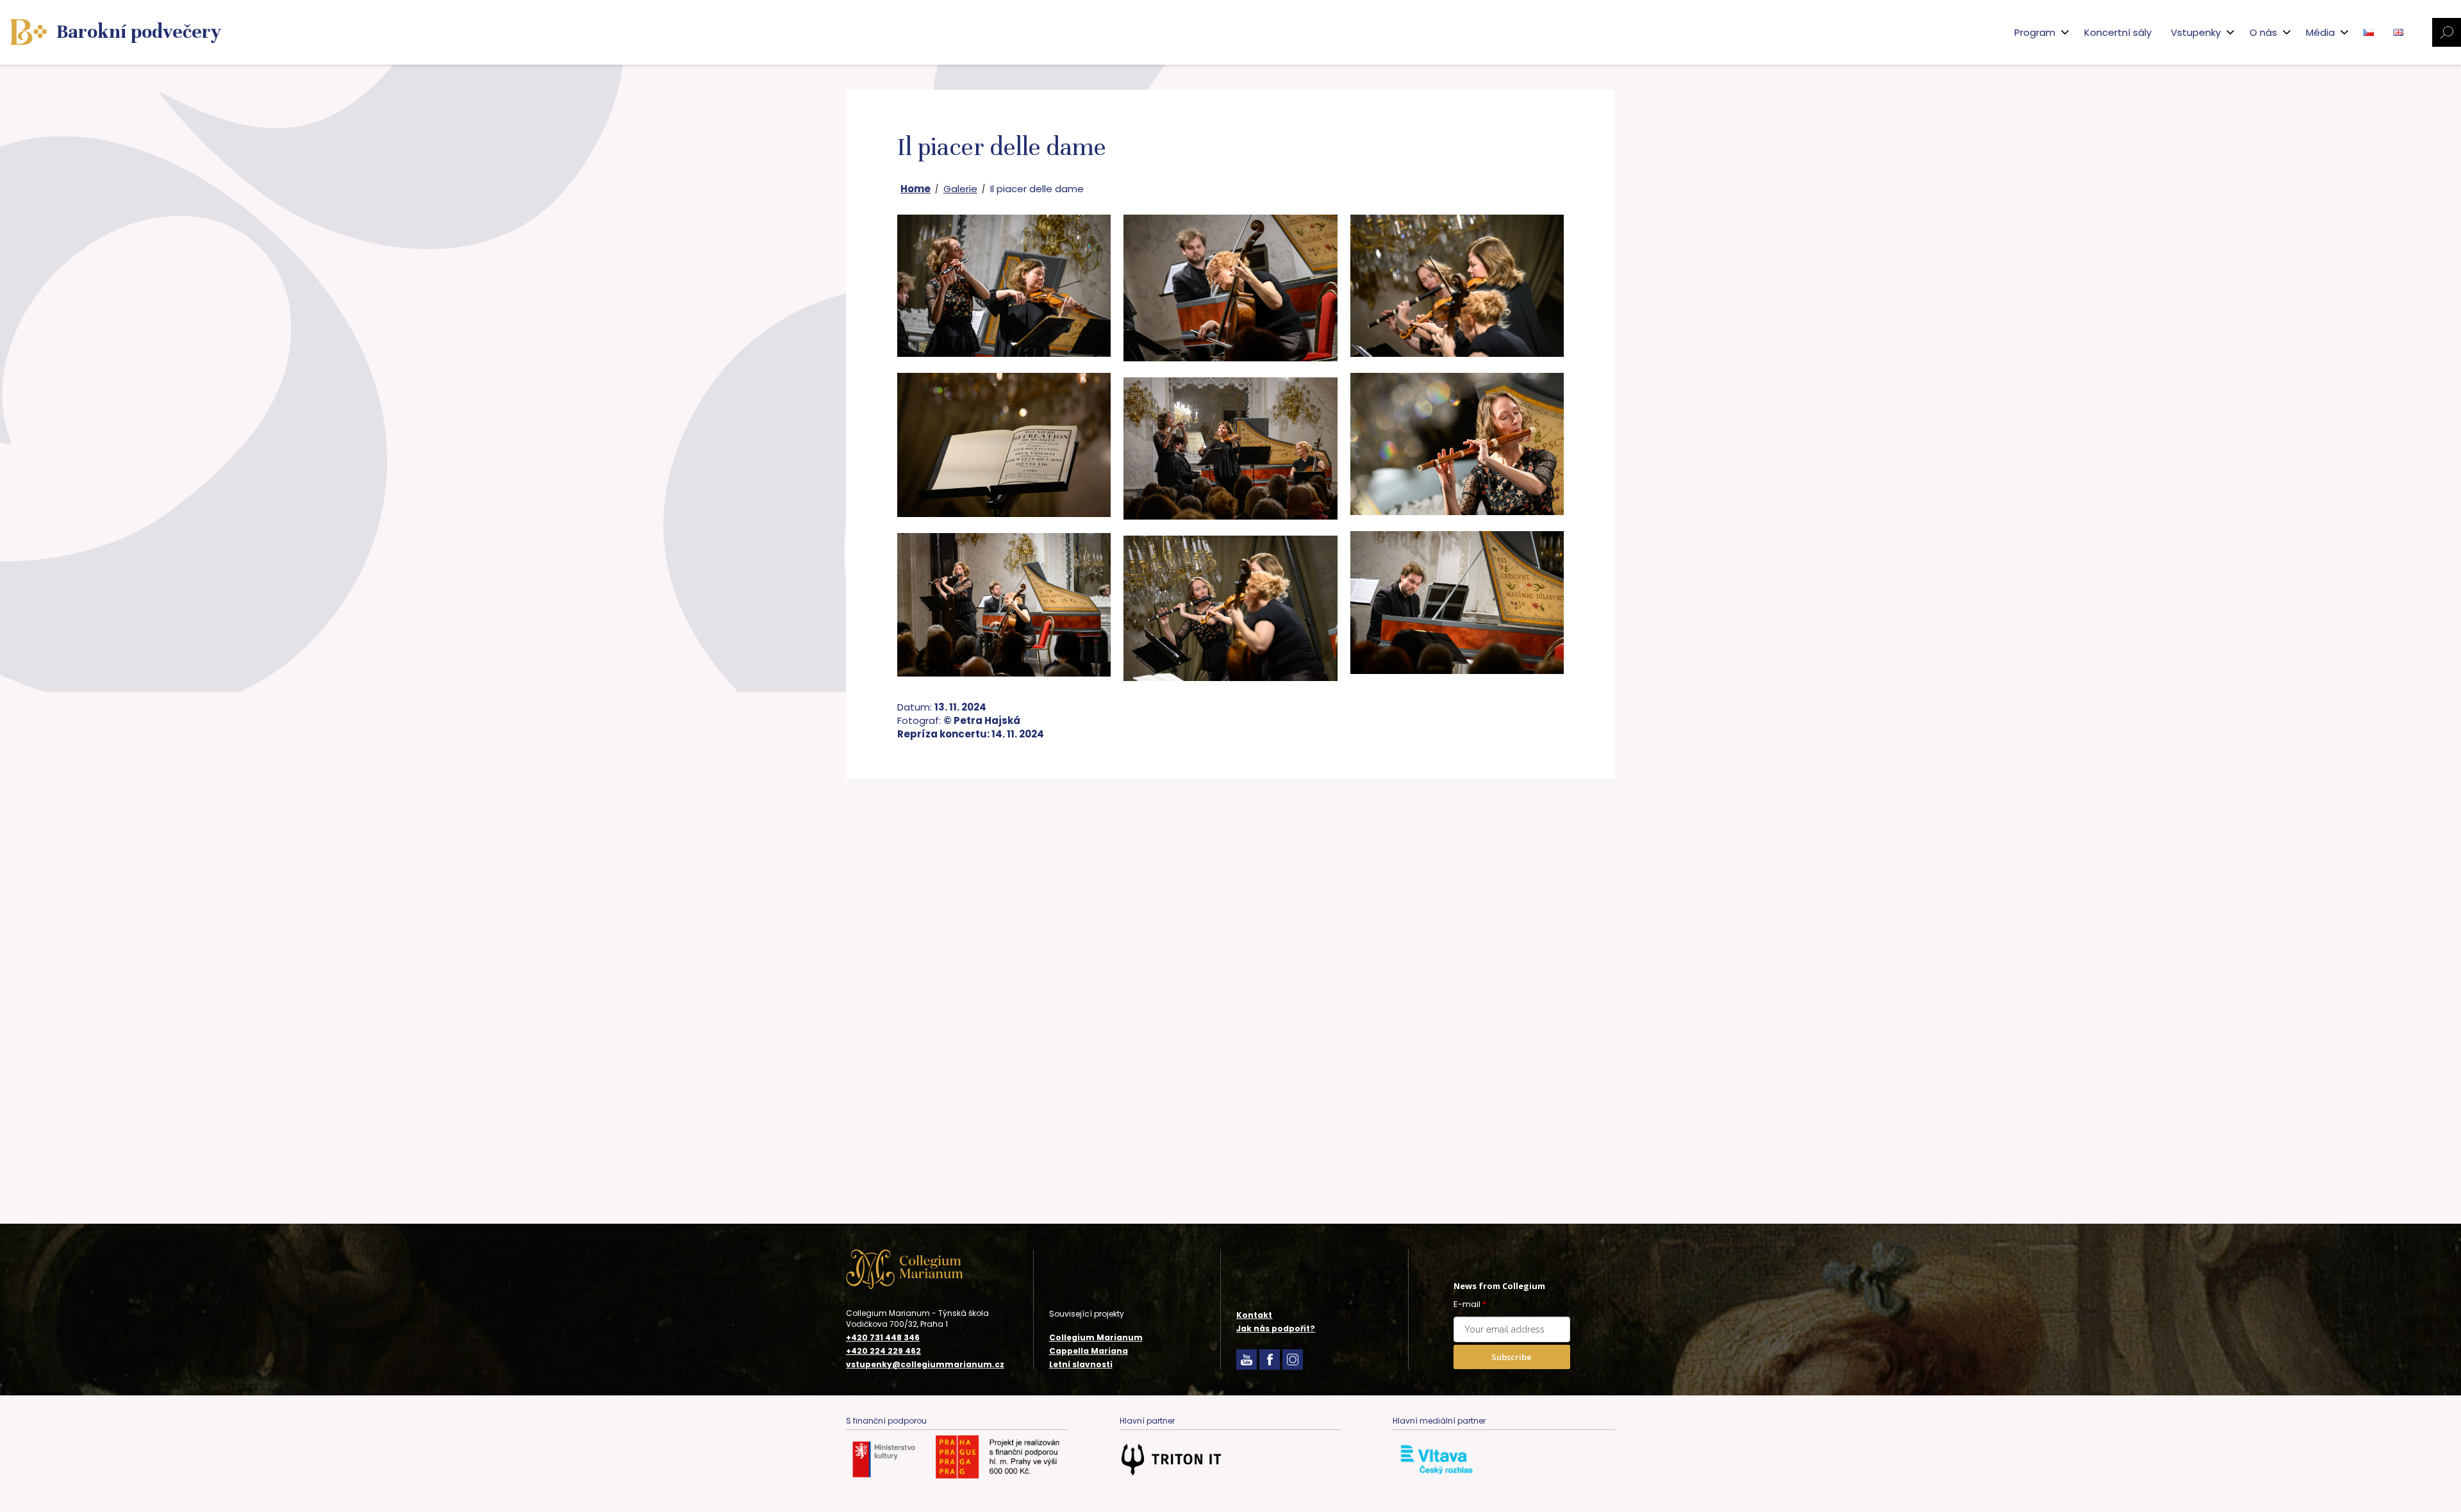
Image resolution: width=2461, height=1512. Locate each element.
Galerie (960, 189)
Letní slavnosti (1081, 1364)
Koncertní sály (2118, 32)
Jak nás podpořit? (1276, 1328)
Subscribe (1512, 1357)
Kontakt (1254, 1315)
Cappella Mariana (1089, 1351)
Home (916, 189)
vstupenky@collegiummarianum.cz (925, 1365)
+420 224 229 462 (883, 1351)
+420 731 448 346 (883, 1338)
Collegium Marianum (1096, 1337)
